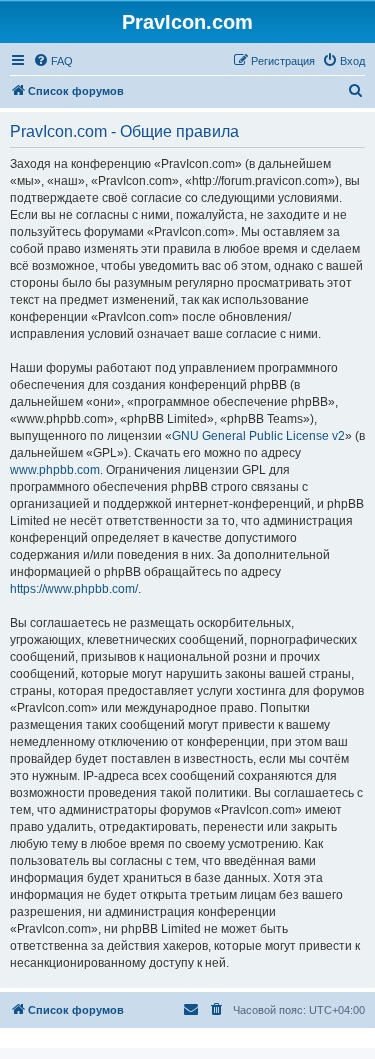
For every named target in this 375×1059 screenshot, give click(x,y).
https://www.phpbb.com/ (74, 589)
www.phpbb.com (55, 470)
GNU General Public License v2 (258, 436)
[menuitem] (53, 61)
